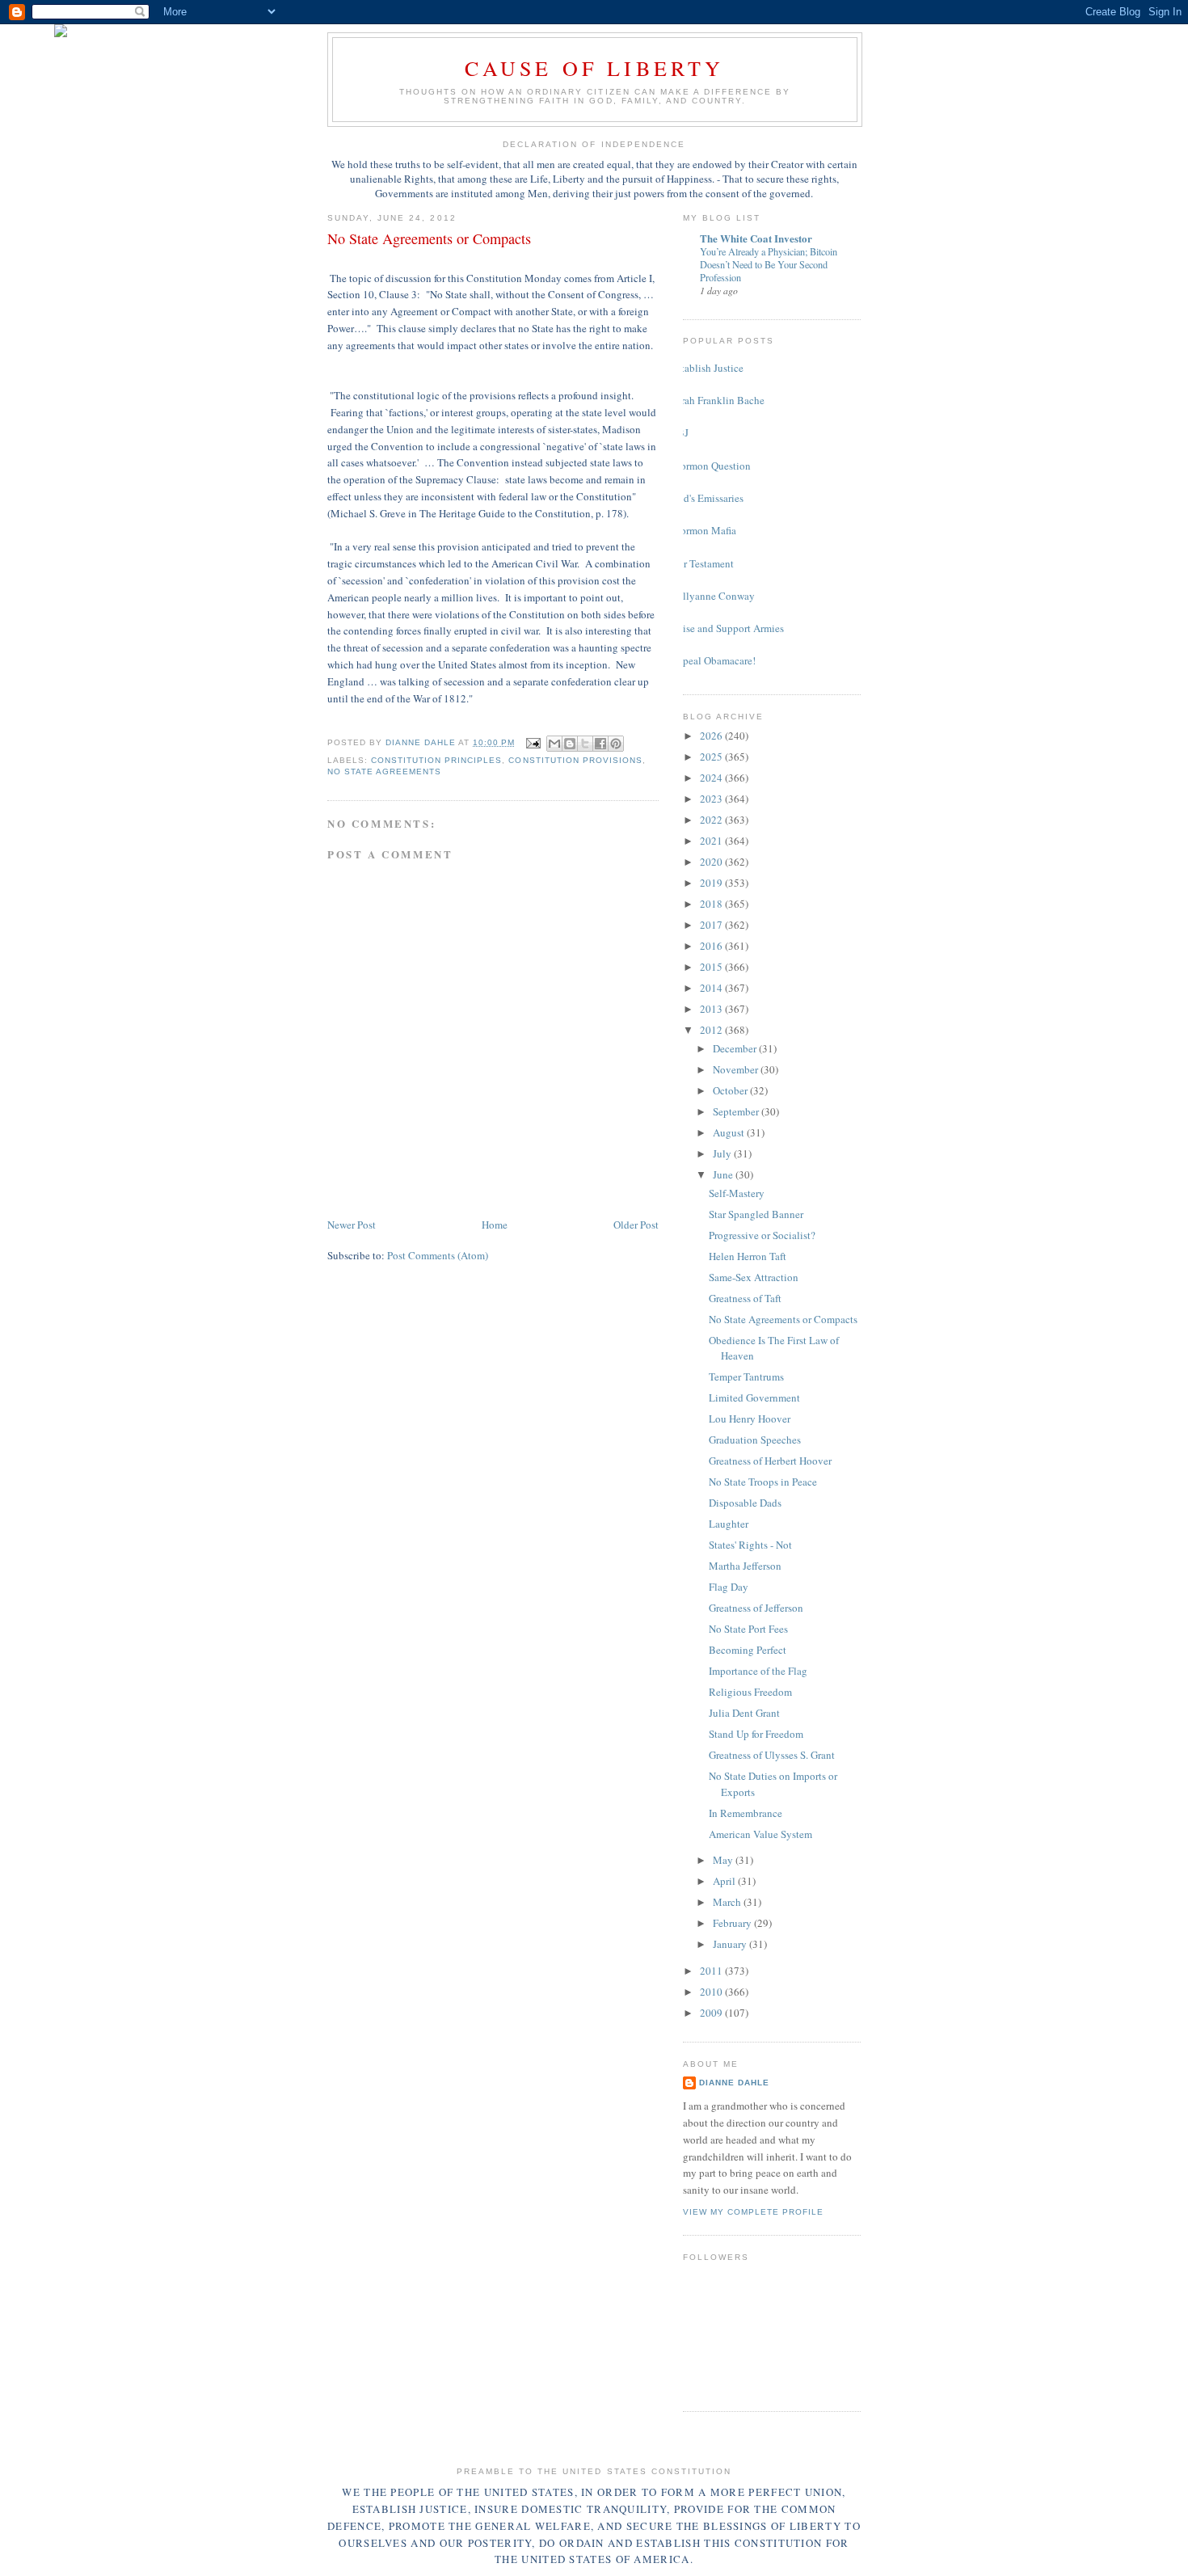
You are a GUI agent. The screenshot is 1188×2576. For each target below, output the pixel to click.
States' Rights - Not (750, 1545)
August (730, 1132)
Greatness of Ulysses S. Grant (772, 1755)
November (737, 1069)
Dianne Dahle (734, 2083)
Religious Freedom (750, 1692)
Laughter (729, 1524)
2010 (712, 1992)
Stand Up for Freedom (756, 1734)
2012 (712, 1030)
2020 (712, 862)
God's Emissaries (707, 498)
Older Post (636, 1225)
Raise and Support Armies (727, 628)
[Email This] (554, 744)
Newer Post (352, 1225)
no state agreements (384, 772)
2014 (712, 988)
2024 (712, 778)
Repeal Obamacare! (713, 660)
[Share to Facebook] (600, 744)
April (725, 1881)
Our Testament (702, 563)
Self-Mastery (737, 1193)
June (724, 1174)
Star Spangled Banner (756, 1214)
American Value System (760, 1834)
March (728, 1902)
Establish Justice (707, 368)
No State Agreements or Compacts (783, 1319)
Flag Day (729, 1587)
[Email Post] (533, 742)
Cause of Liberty (594, 68)
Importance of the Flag (758, 1671)
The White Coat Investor (756, 238)
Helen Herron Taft (748, 1256)
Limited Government (754, 1398)
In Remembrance (746, 1813)
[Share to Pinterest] (616, 744)
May (724, 1860)
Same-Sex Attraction (754, 1277)
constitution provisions (575, 760)
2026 (712, 736)
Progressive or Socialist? (762, 1235)
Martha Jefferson (745, 1566)
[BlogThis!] (570, 744)
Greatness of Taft (745, 1298)
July (723, 1153)
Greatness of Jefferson (756, 1608)
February (733, 1923)
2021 (712, 841)
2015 (712, 967)
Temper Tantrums (746, 1377)
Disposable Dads (745, 1503)
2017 (712, 925)
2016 (712, 946)
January (731, 1944)
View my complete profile (753, 2212)
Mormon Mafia (704, 530)
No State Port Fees (748, 1629)
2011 (712, 1971)
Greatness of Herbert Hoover (770, 1461)
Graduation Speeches (755, 1440)
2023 (712, 799)
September (737, 1111)
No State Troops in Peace (763, 1482)
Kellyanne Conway (713, 596)
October (731, 1090)
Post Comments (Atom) (438, 1255)
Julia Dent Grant (744, 1713)
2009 (712, 2013)
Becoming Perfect (748, 1650)
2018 (712, 904)
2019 (712, 883)
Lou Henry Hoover (750, 1419)
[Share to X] (585, 744)
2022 (712, 820)
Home (495, 1225)
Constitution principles (436, 760)
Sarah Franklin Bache (718, 400)
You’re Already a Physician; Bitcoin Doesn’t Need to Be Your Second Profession (769, 264)
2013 (712, 1009)
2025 (712, 757)
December (736, 1048)
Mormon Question (711, 466)
